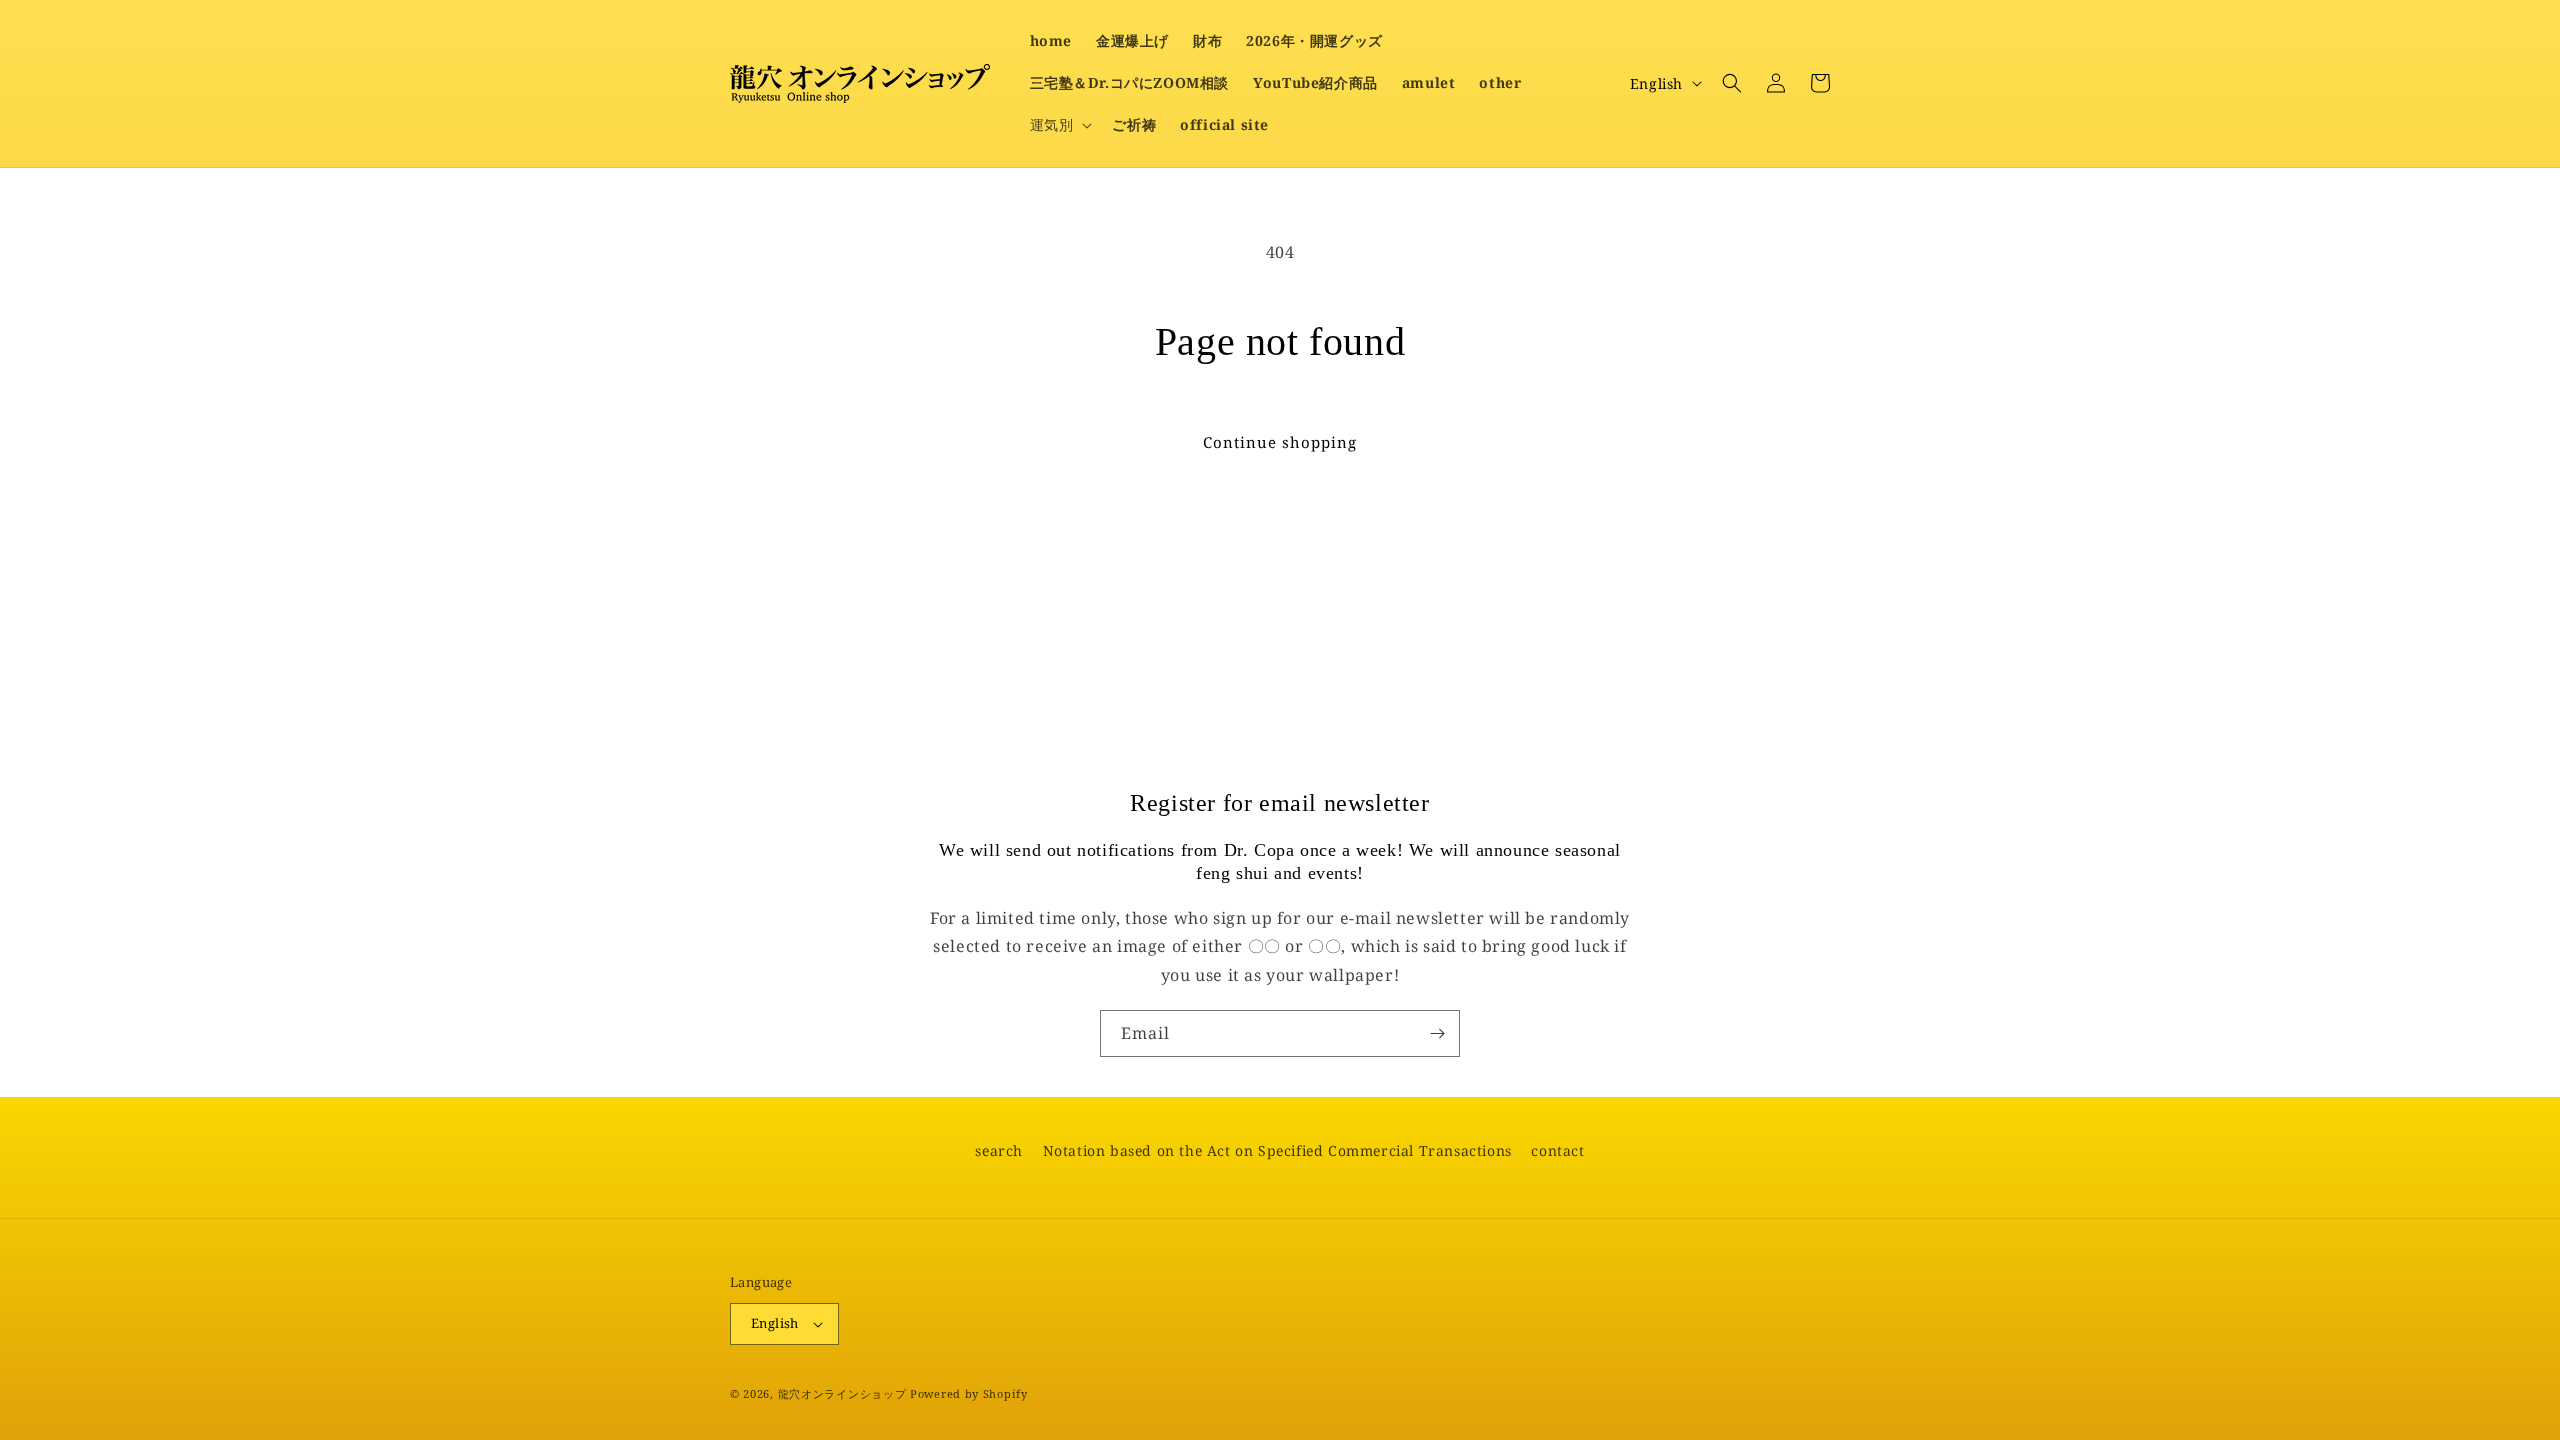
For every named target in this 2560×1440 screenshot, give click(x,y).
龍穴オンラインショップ (842, 1393)
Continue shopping (1280, 442)
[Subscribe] (1437, 1033)
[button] (1059, 125)
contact (1557, 1150)
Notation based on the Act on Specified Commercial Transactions (1277, 1150)
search (999, 1150)
